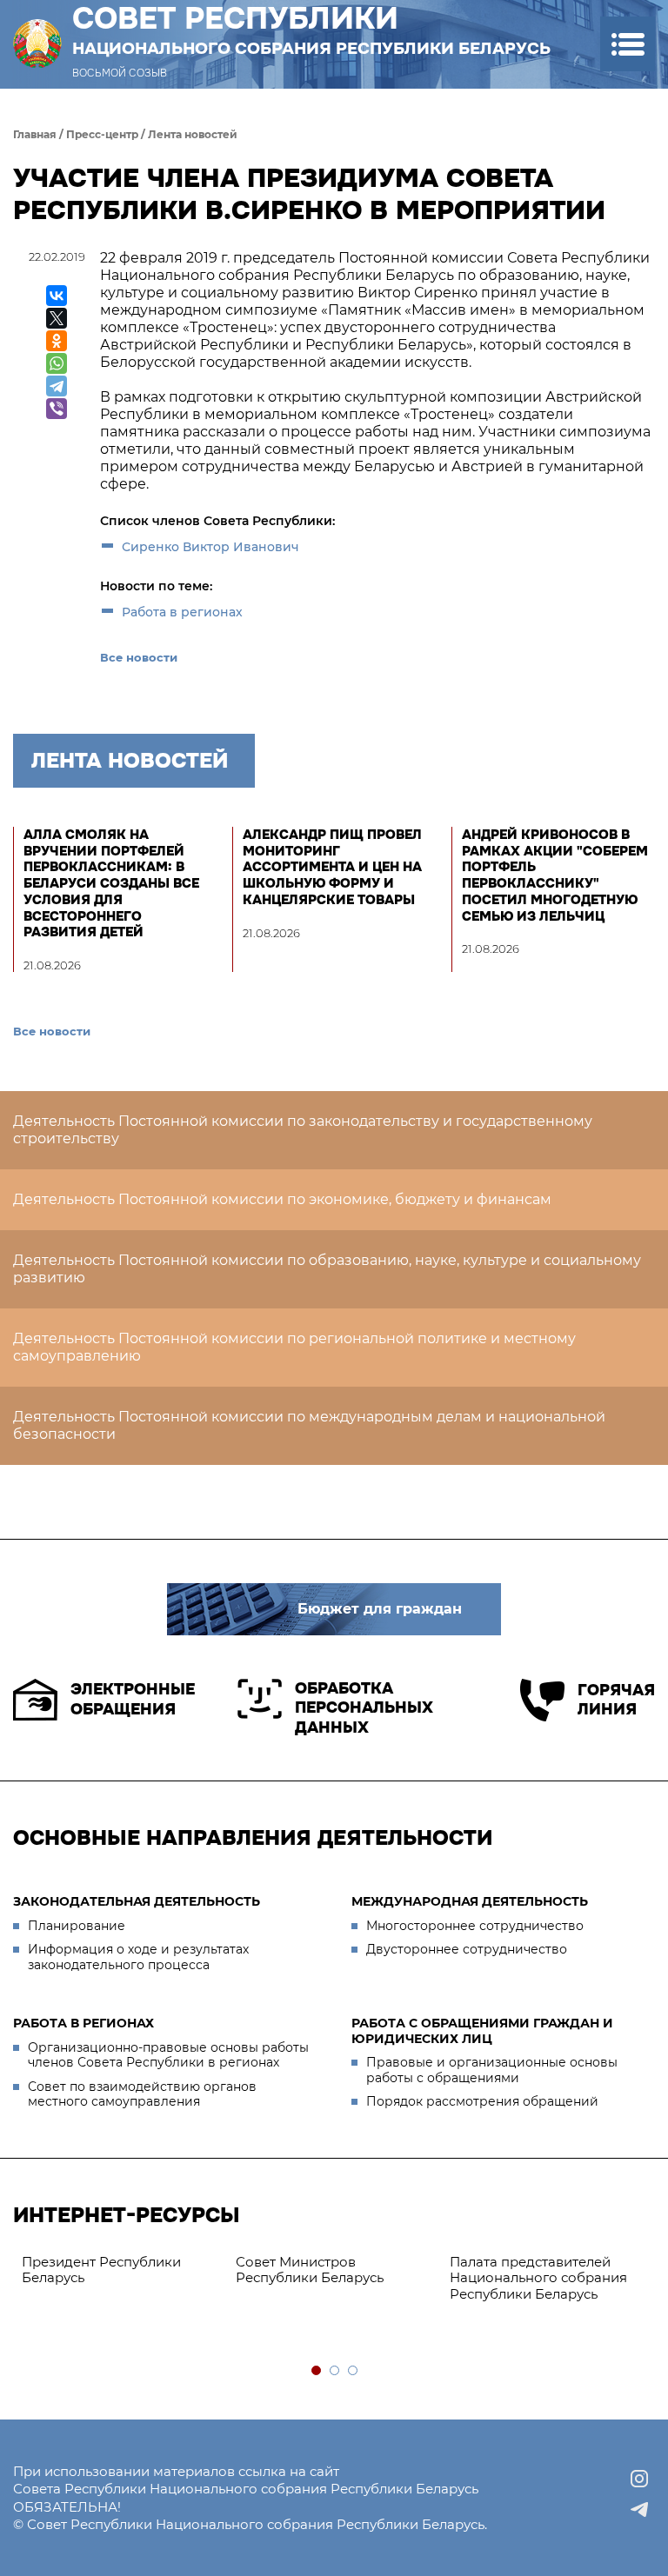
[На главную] (37, 44)
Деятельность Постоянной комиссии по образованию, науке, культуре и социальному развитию (327, 1269)
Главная (35, 134)
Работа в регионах (182, 612)
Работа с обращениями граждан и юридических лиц (482, 2031)
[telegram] (639, 2510)
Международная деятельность (470, 1901)
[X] (57, 318)
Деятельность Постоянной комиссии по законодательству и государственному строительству (303, 1130)
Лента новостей (193, 134)
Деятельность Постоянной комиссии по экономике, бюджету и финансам (282, 1199)
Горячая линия (616, 1700)
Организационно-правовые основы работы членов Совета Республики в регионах (168, 2055)
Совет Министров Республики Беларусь (310, 2270)
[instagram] (639, 2479)
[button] (628, 44)
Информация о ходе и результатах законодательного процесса (138, 1957)
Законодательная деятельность (137, 1901)
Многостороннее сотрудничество (475, 1926)
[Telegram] (57, 386)
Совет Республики (311, 30)
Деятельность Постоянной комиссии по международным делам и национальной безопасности (309, 1425)
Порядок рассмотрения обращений (482, 2101)
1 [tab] (317, 2371)
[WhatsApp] (57, 363)
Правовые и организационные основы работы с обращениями (492, 2070)
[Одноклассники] (57, 341)
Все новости (139, 657)
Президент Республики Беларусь (101, 2270)
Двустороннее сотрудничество (467, 1949)
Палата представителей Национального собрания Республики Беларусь (538, 2278)
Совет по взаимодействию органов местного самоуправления (142, 2094)
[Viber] (57, 409)
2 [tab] (335, 2371)
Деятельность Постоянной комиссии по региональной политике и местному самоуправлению (294, 1347)
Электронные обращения (133, 1699)
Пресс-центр (102, 134)
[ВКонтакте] (57, 296)
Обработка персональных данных (364, 1708)
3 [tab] (354, 2371)
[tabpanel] (120, 2271)
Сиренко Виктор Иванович (210, 547)
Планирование (77, 1926)
